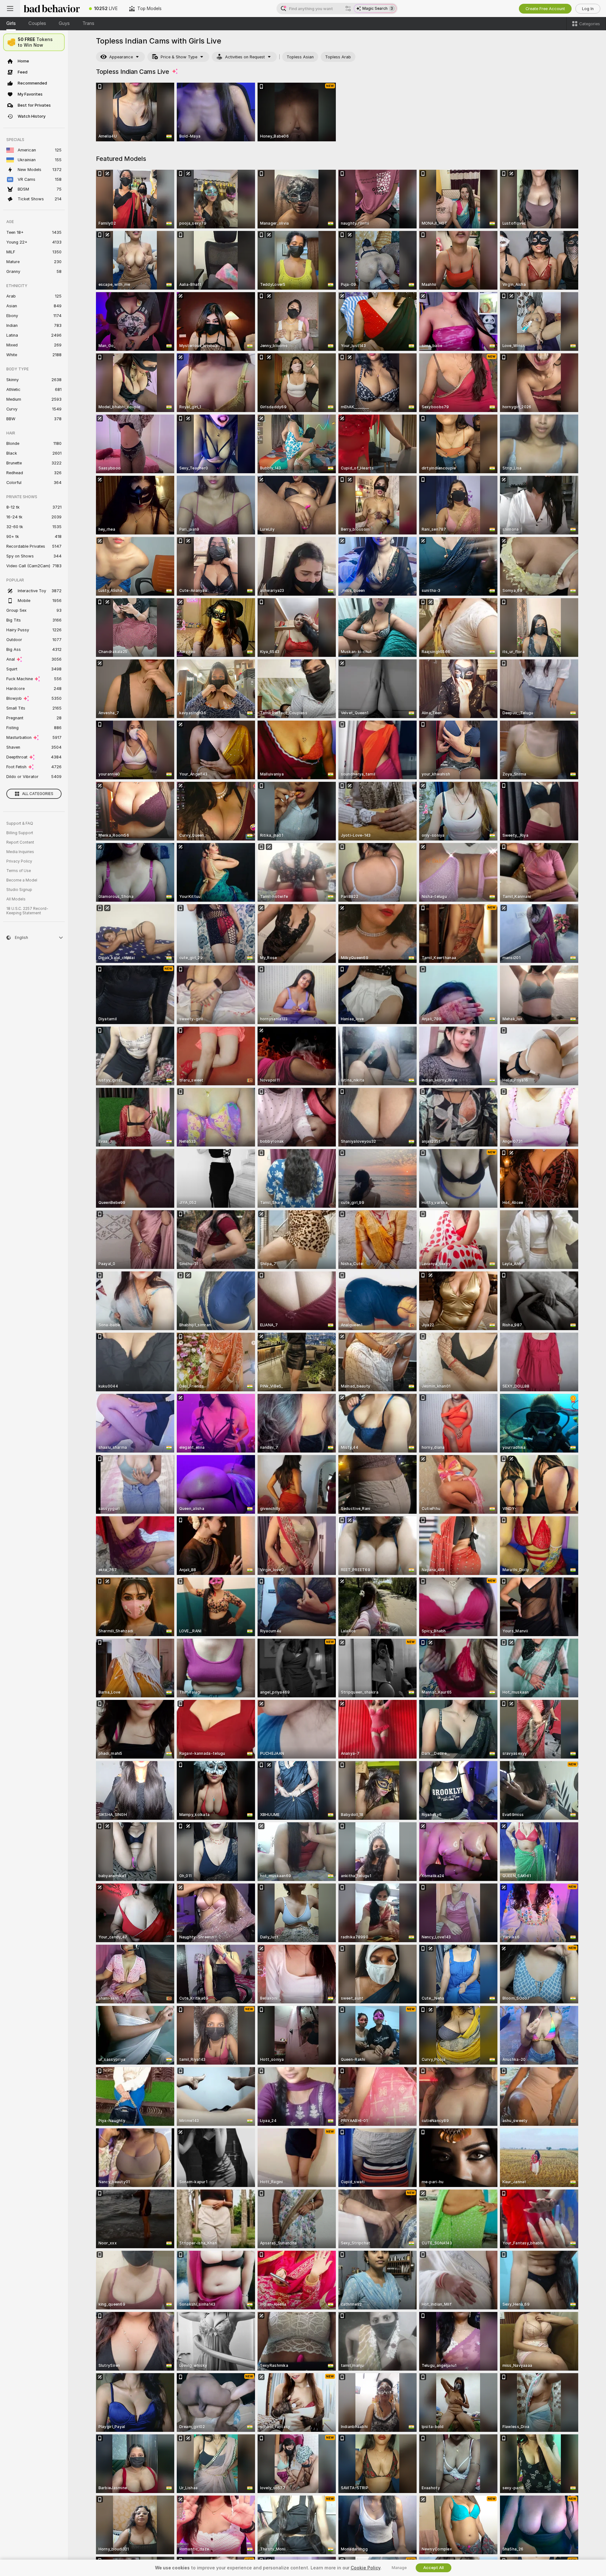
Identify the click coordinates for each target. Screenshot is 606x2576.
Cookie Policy (365, 2568)
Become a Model (22, 880)
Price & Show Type (179, 57)
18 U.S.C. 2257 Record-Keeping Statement (27, 911)
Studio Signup (19, 890)
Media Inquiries (20, 852)
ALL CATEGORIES (38, 794)
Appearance (121, 57)
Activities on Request (245, 57)
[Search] (348, 9)
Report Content (20, 842)
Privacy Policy (19, 861)
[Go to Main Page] (52, 9)
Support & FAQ (20, 823)
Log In (588, 9)
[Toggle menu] (10, 9)
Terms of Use (19, 871)
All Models (16, 899)
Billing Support (20, 833)
